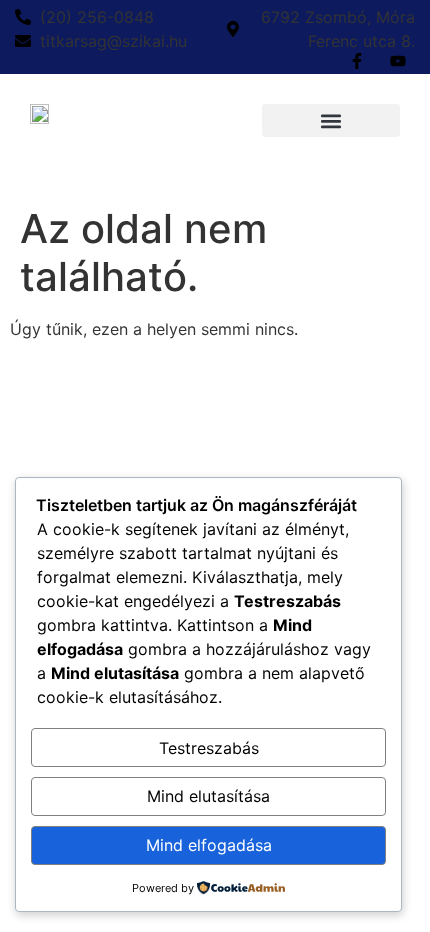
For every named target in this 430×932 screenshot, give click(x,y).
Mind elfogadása (209, 845)
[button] (331, 120)
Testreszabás (209, 748)
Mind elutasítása (208, 796)
